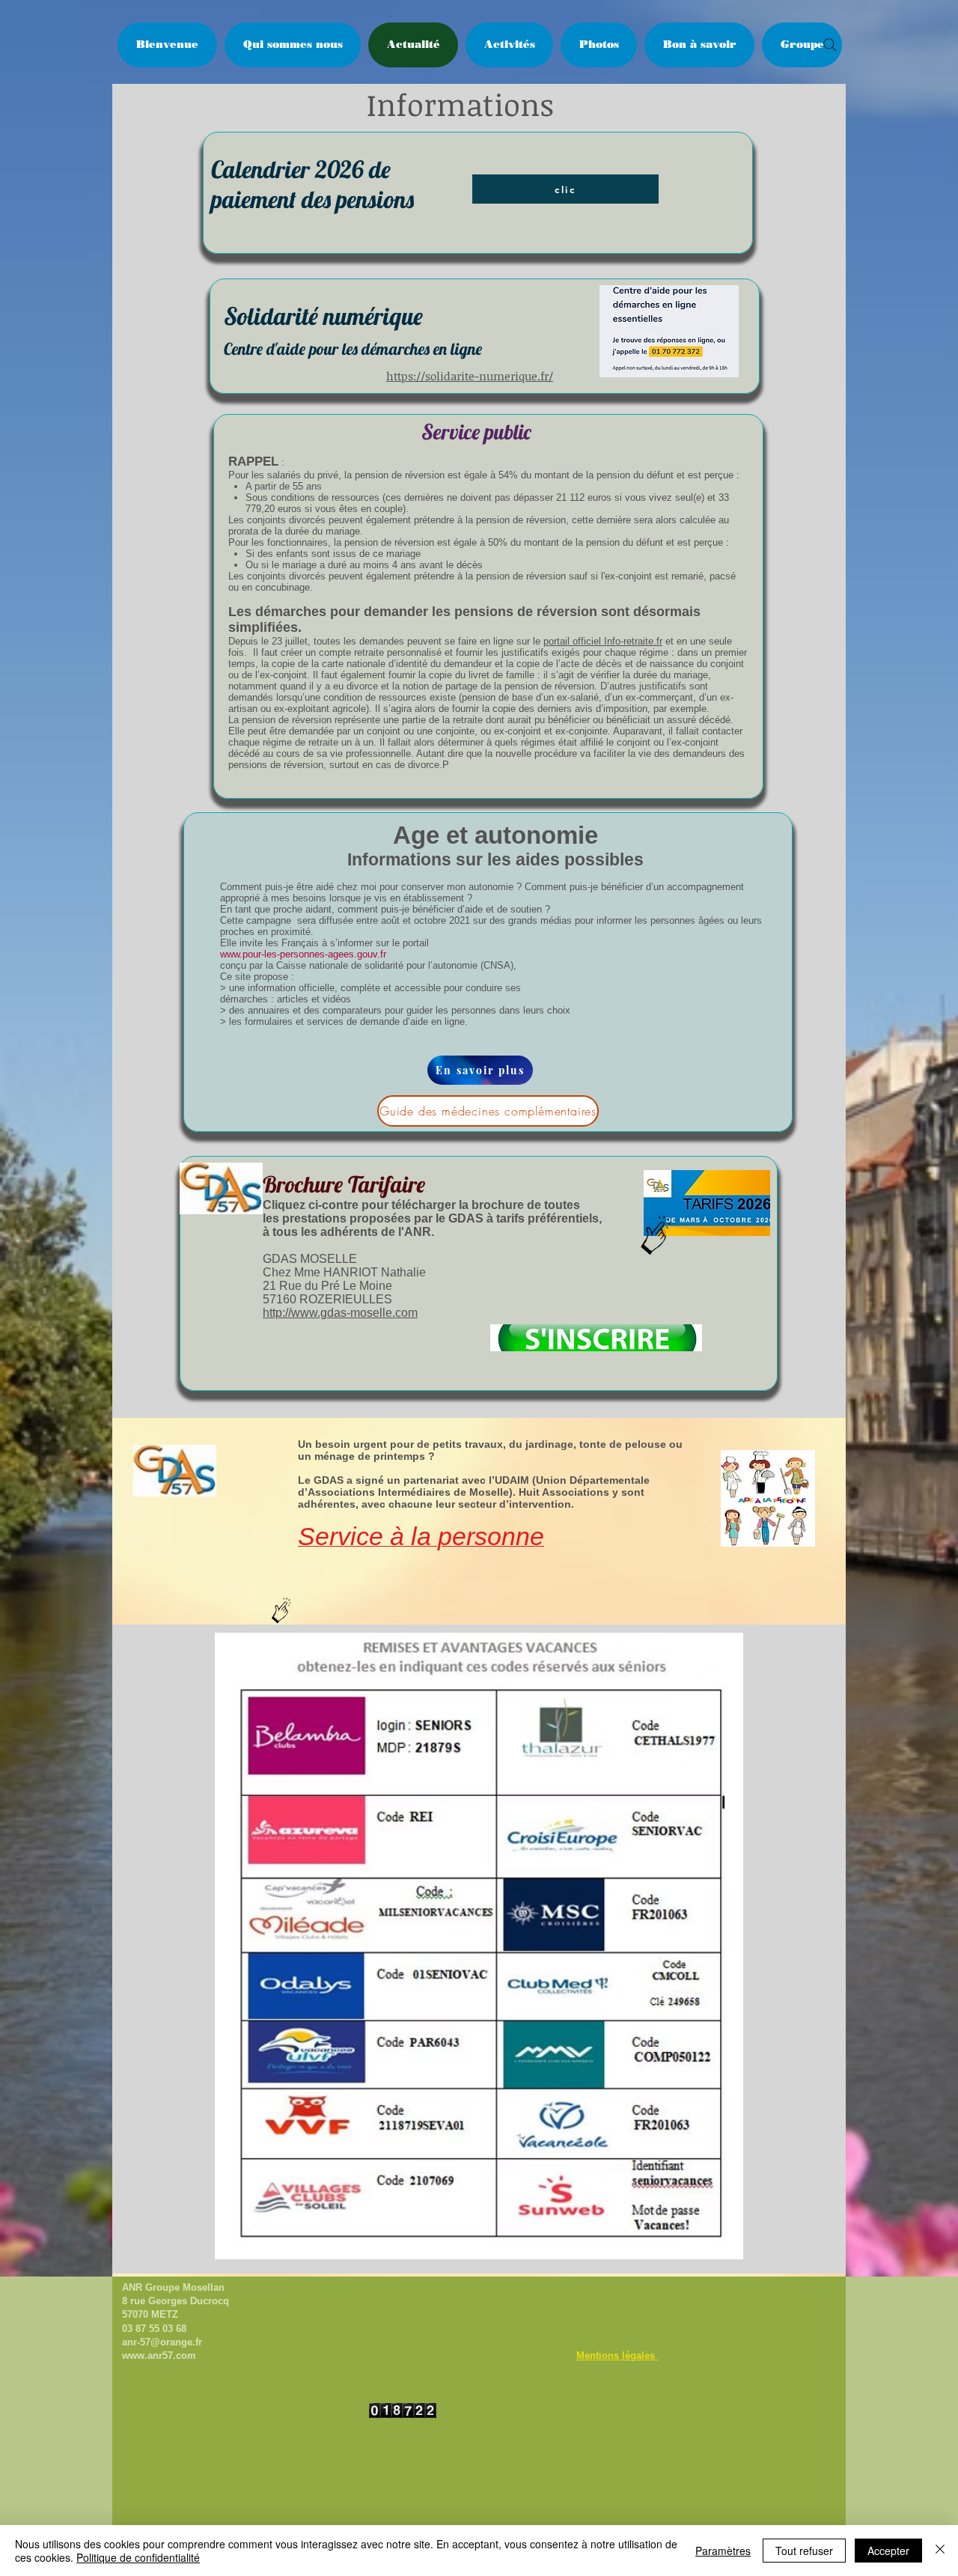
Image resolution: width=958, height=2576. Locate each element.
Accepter (888, 2551)
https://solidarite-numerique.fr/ (470, 376)
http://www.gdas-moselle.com (340, 1313)
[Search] (830, 45)
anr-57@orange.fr (162, 2342)
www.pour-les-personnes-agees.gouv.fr (303, 954)
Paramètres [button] (723, 2551)
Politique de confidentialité (138, 2557)
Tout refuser (804, 2551)
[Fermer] (940, 2551)
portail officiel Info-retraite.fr (603, 641)
